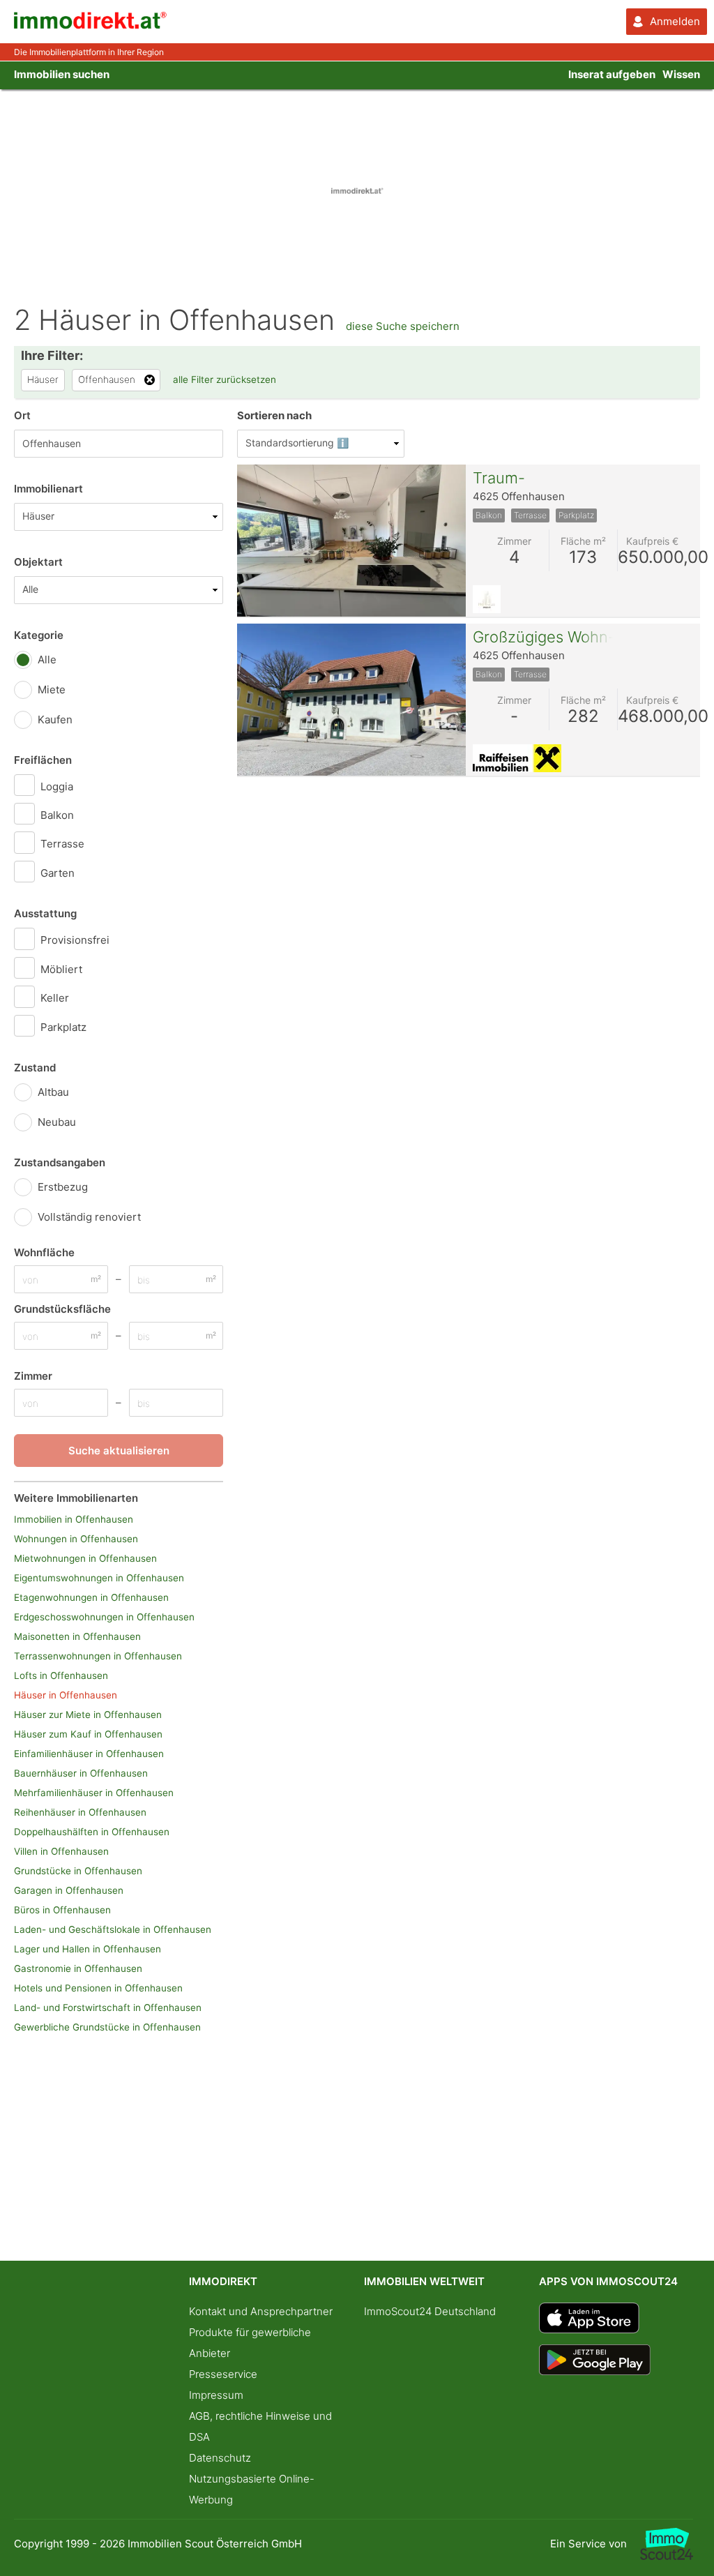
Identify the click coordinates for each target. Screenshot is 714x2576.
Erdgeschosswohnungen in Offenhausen (104, 1617)
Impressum (216, 2395)
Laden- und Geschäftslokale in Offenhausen (113, 1929)
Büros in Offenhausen (62, 1910)
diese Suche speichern (403, 326)
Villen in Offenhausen (61, 1851)
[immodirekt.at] (91, 25)
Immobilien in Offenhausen (74, 1519)
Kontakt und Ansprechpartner (261, 2311)
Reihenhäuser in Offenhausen (80, 1812)
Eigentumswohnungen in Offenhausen (99, 1578)
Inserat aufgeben (612, 74)
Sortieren (274, 415)
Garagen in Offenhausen (69, 1890)
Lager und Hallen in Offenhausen (88, 1949)
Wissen (681, 74)
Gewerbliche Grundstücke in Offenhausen (107, 2027)
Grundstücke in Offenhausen (78, 1871)
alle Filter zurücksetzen (225, 379)
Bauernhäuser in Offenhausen (81, 1773)
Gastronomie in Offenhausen (78, 1968)
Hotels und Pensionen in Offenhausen (98, 1988)
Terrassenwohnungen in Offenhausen (98, 1656)
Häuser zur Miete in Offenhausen (88, 1715)
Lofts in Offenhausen (61, 1675)
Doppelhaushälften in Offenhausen (92, 1832)
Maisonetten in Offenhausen (77, 1636)
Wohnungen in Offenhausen (76, 1539)
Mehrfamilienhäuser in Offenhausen (94, 1793)
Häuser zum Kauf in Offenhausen (88, 1734)
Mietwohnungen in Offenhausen (85, 1558)
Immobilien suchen (62, 74)
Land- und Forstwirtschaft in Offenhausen (108, 2008)
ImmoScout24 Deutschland (430, 2311)
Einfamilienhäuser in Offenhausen (89, 1754)
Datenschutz (220, 2458)
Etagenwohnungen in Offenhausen (91, 1597)
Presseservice (223, 2374)
